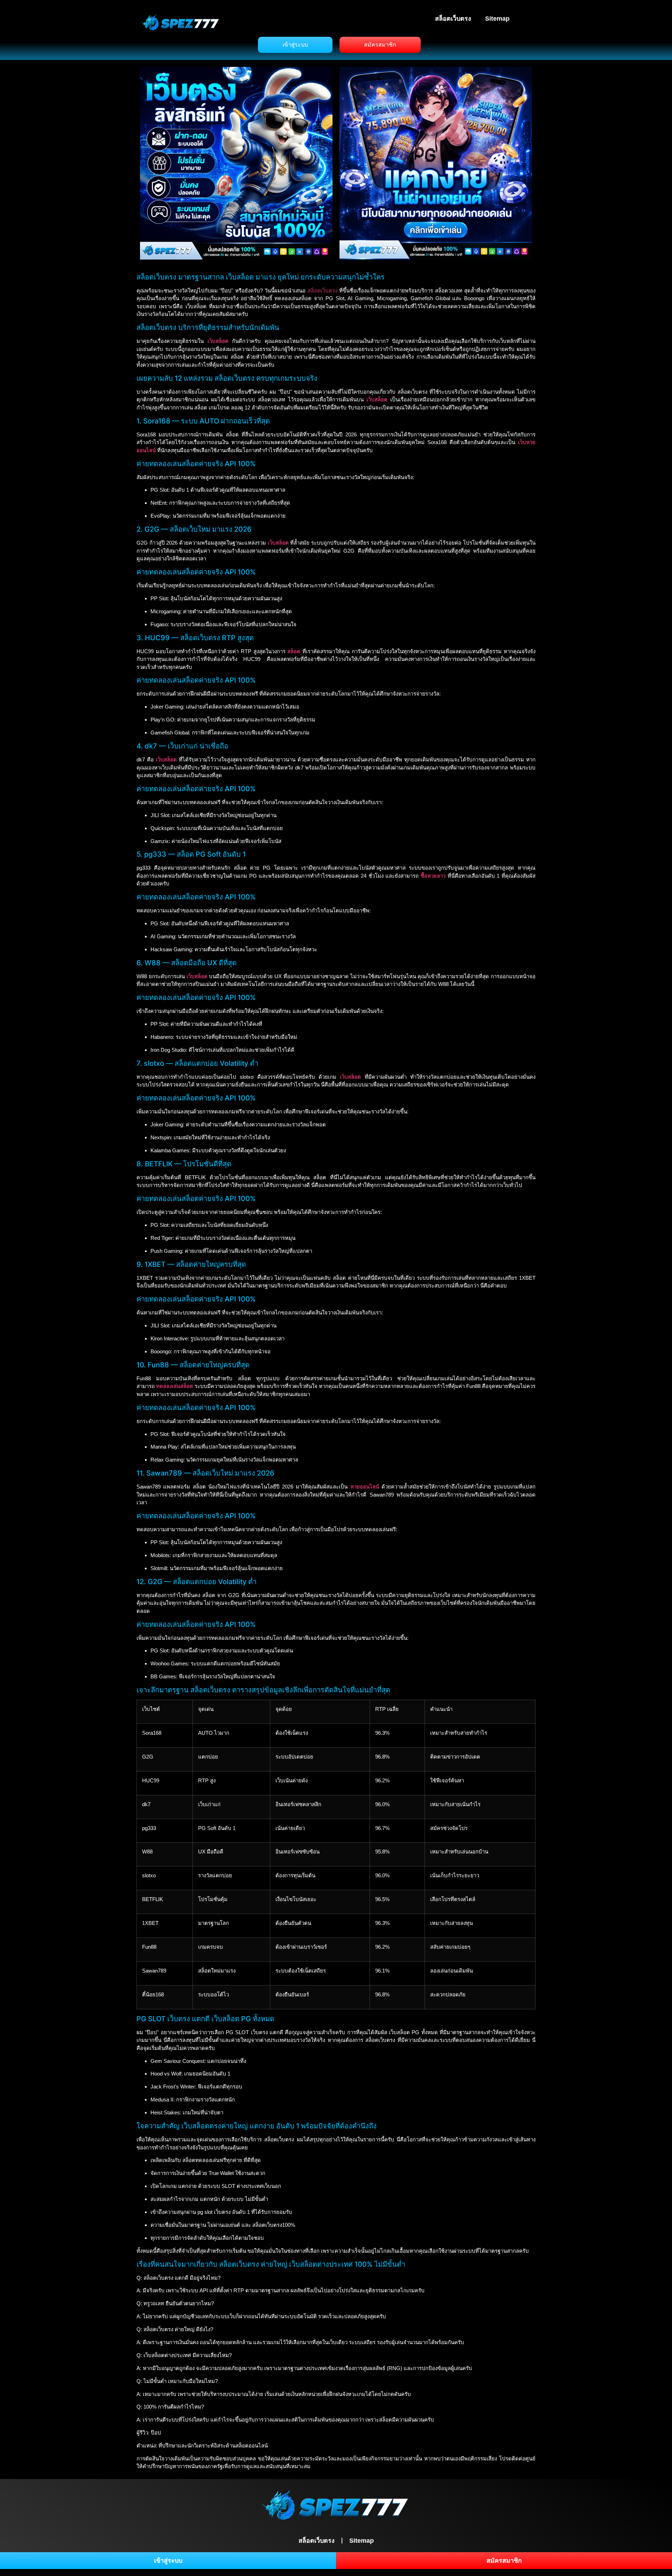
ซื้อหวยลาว (433, 876)
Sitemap (497, 19)
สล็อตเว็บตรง (453, 19)
